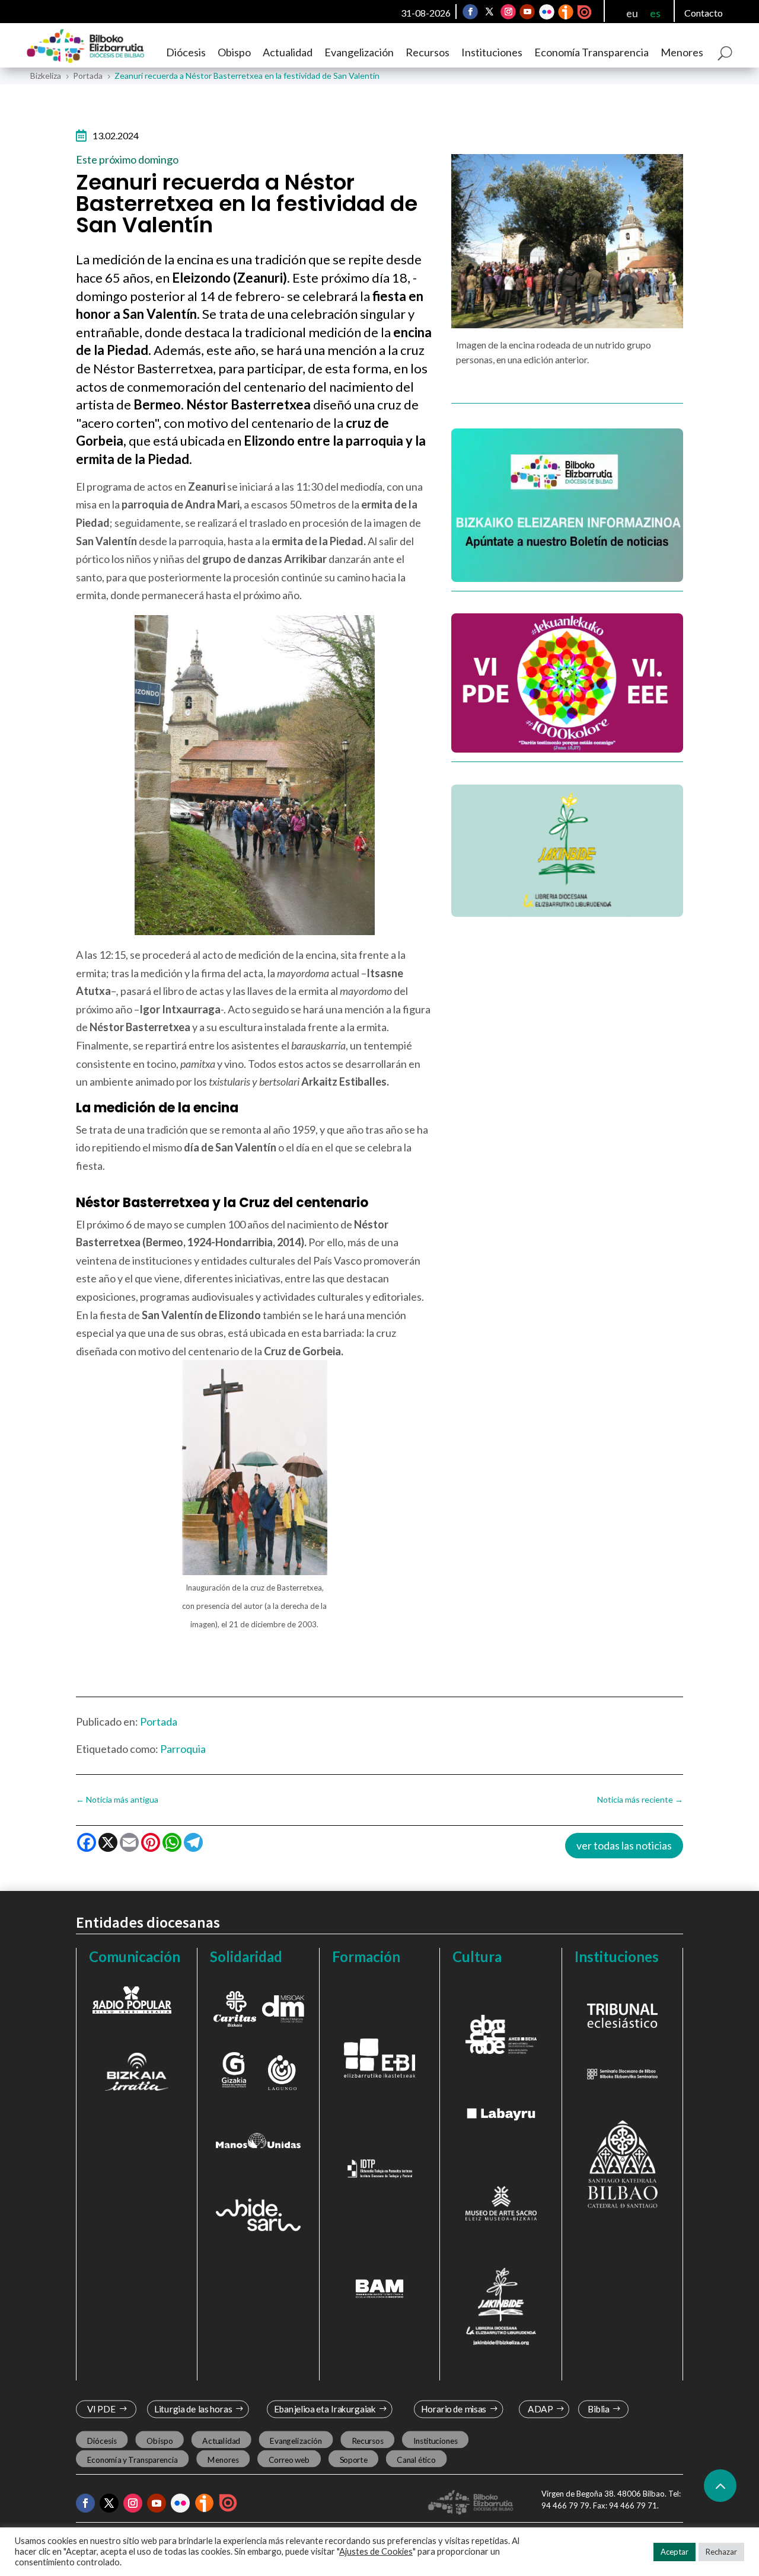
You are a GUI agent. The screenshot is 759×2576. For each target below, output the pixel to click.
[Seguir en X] (489, 12)
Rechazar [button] (721, 2552)
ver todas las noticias (624, 1845)
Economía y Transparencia (133, 2459)
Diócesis (186, 52)
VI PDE (101, 2409)
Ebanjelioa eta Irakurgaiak (324, 2409)
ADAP (540, 2409)
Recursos (428, 52)
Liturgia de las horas (193, 2409)
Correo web (289, 2459)
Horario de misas (454, 2409)
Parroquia (183, 1749)
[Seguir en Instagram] (508, 12)
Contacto (704, 13)
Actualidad (288, 52)
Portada (159, 1721)
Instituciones (492, 52)
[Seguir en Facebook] (470, 12)
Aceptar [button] (675, 2552)
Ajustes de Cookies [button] (376, 2551)
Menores (682, 52)
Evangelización (359, 52)
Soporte (354, 2459)
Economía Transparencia (591, 52)
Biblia (599, 2409)
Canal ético (416, 2459)
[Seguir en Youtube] (527, 12)
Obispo (234, 52)
